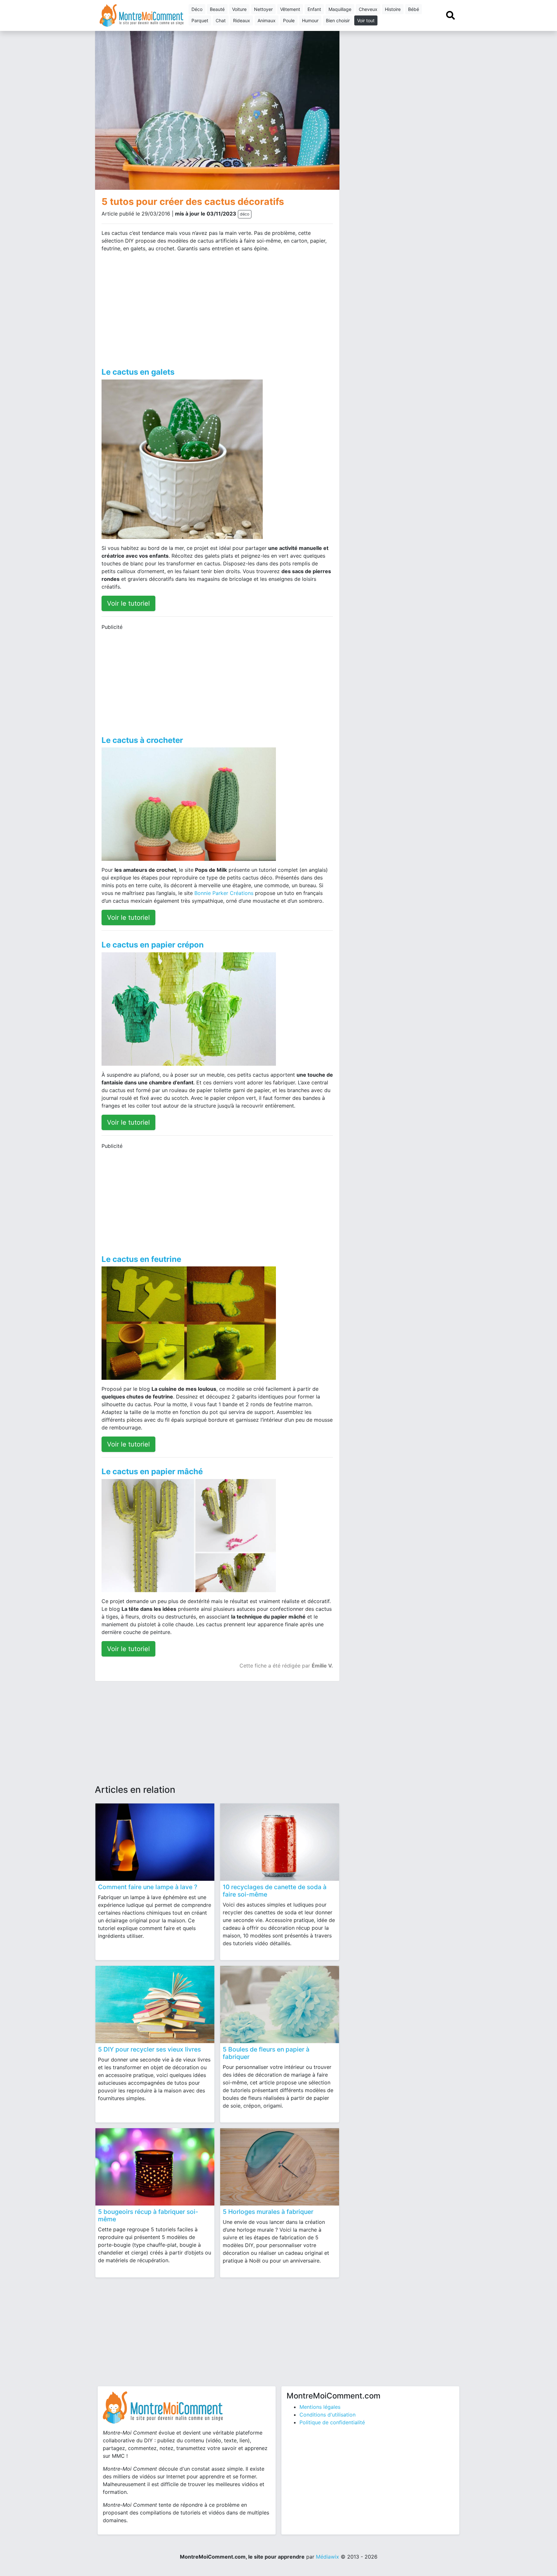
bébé (414, 9)
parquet (200, 20)
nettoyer (263, 9)
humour (310, 20)
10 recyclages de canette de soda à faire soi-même (275, 1891)
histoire (393, 9)
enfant (314, 9)
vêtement (290, 9)
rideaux (242, 20)
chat (221, 20)
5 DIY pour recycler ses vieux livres (149, 2049)
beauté (217, 9)
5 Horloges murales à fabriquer (268, 2212)
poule (289, 20)
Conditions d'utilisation (327, 2415)
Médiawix (327, 2557)
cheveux (368, 9)
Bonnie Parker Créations (224, 893)
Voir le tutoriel (128, 603)
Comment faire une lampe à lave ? (148, 1887)
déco (197, 9)
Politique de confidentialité (332, 2422)
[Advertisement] (157, 308)
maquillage (340, 9)
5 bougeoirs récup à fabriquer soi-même (148, 2215)
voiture (239, 9)
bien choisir (338, 20)
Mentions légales (320, 2407)
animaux (267, 20)
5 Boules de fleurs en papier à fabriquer (266, 2053)
